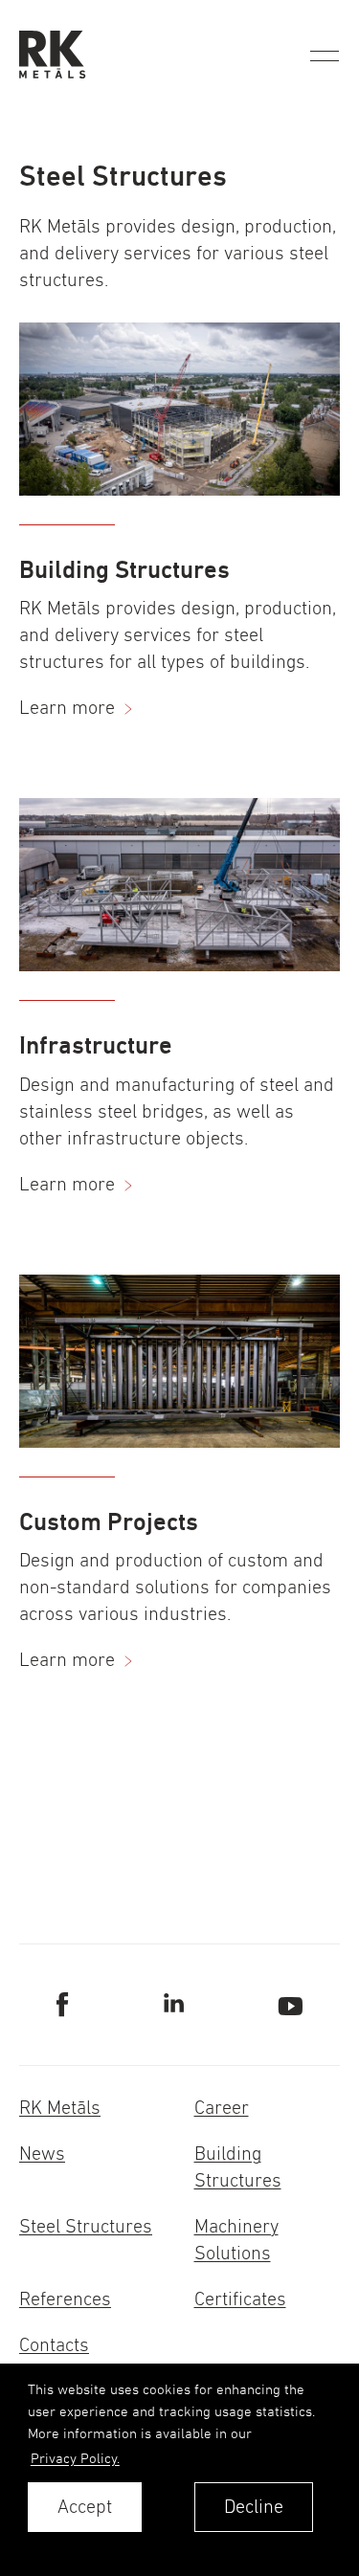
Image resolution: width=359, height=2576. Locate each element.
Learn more (67, 708)
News (42, 2154)
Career (222, 2108)
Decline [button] (254, 2507)
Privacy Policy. (75, 2458)
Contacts (54, 2345)
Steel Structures (86, 2226)
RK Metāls (60, 2108)
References (65, 2299)
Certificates (240, 2299)
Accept (85, 2507)
